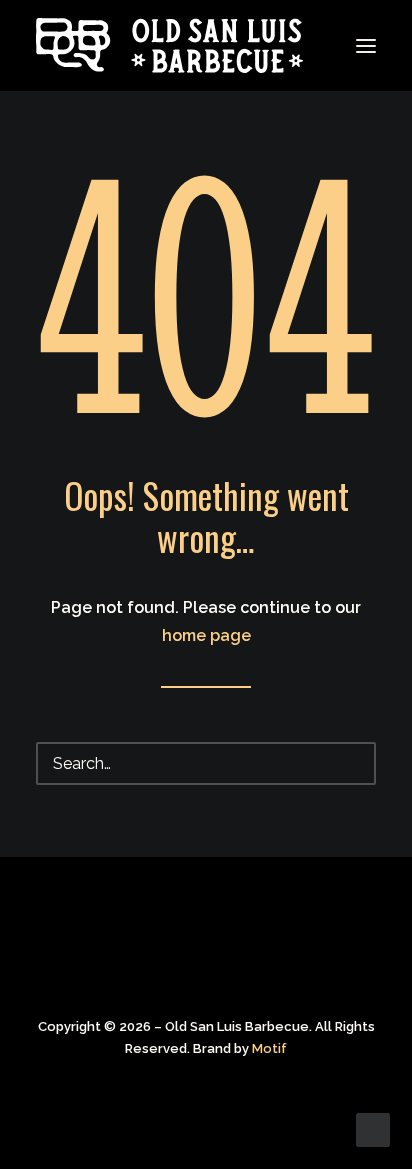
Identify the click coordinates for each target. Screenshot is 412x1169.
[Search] (206, 763)
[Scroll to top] (373, 1128)
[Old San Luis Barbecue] (73, 45)
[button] (366, 45)
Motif (269, 1048)
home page (206, 635)
